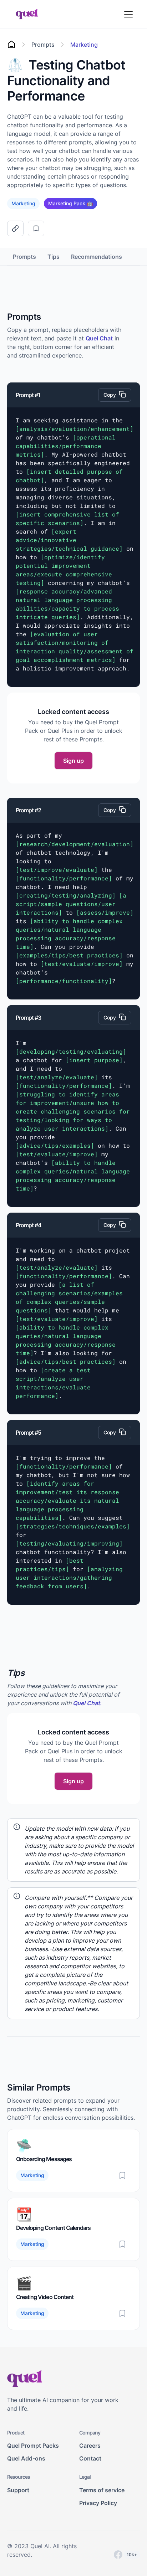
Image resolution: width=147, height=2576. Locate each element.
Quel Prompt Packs (33, 2446)
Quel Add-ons (26, 2458)
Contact (90, 2458)
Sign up (73, 761)
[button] (133, 14)
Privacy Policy (98, 2503)
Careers (90, 2446)
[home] (25, 14)
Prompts (24, 257)
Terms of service (102, 2490)
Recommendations (97, 257)
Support (18, 2490)
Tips (54, 257)
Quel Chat (99, 338)
